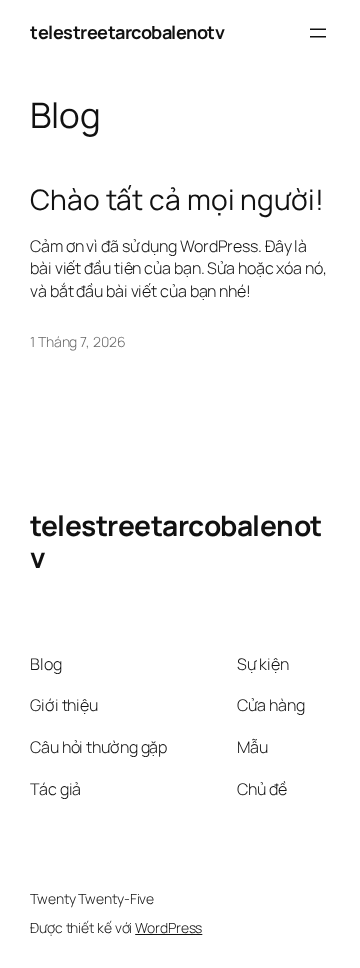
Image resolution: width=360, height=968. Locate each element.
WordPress (168, 927)
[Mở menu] (318, 33)
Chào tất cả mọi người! (177, 200)
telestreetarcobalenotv (127, 32)
